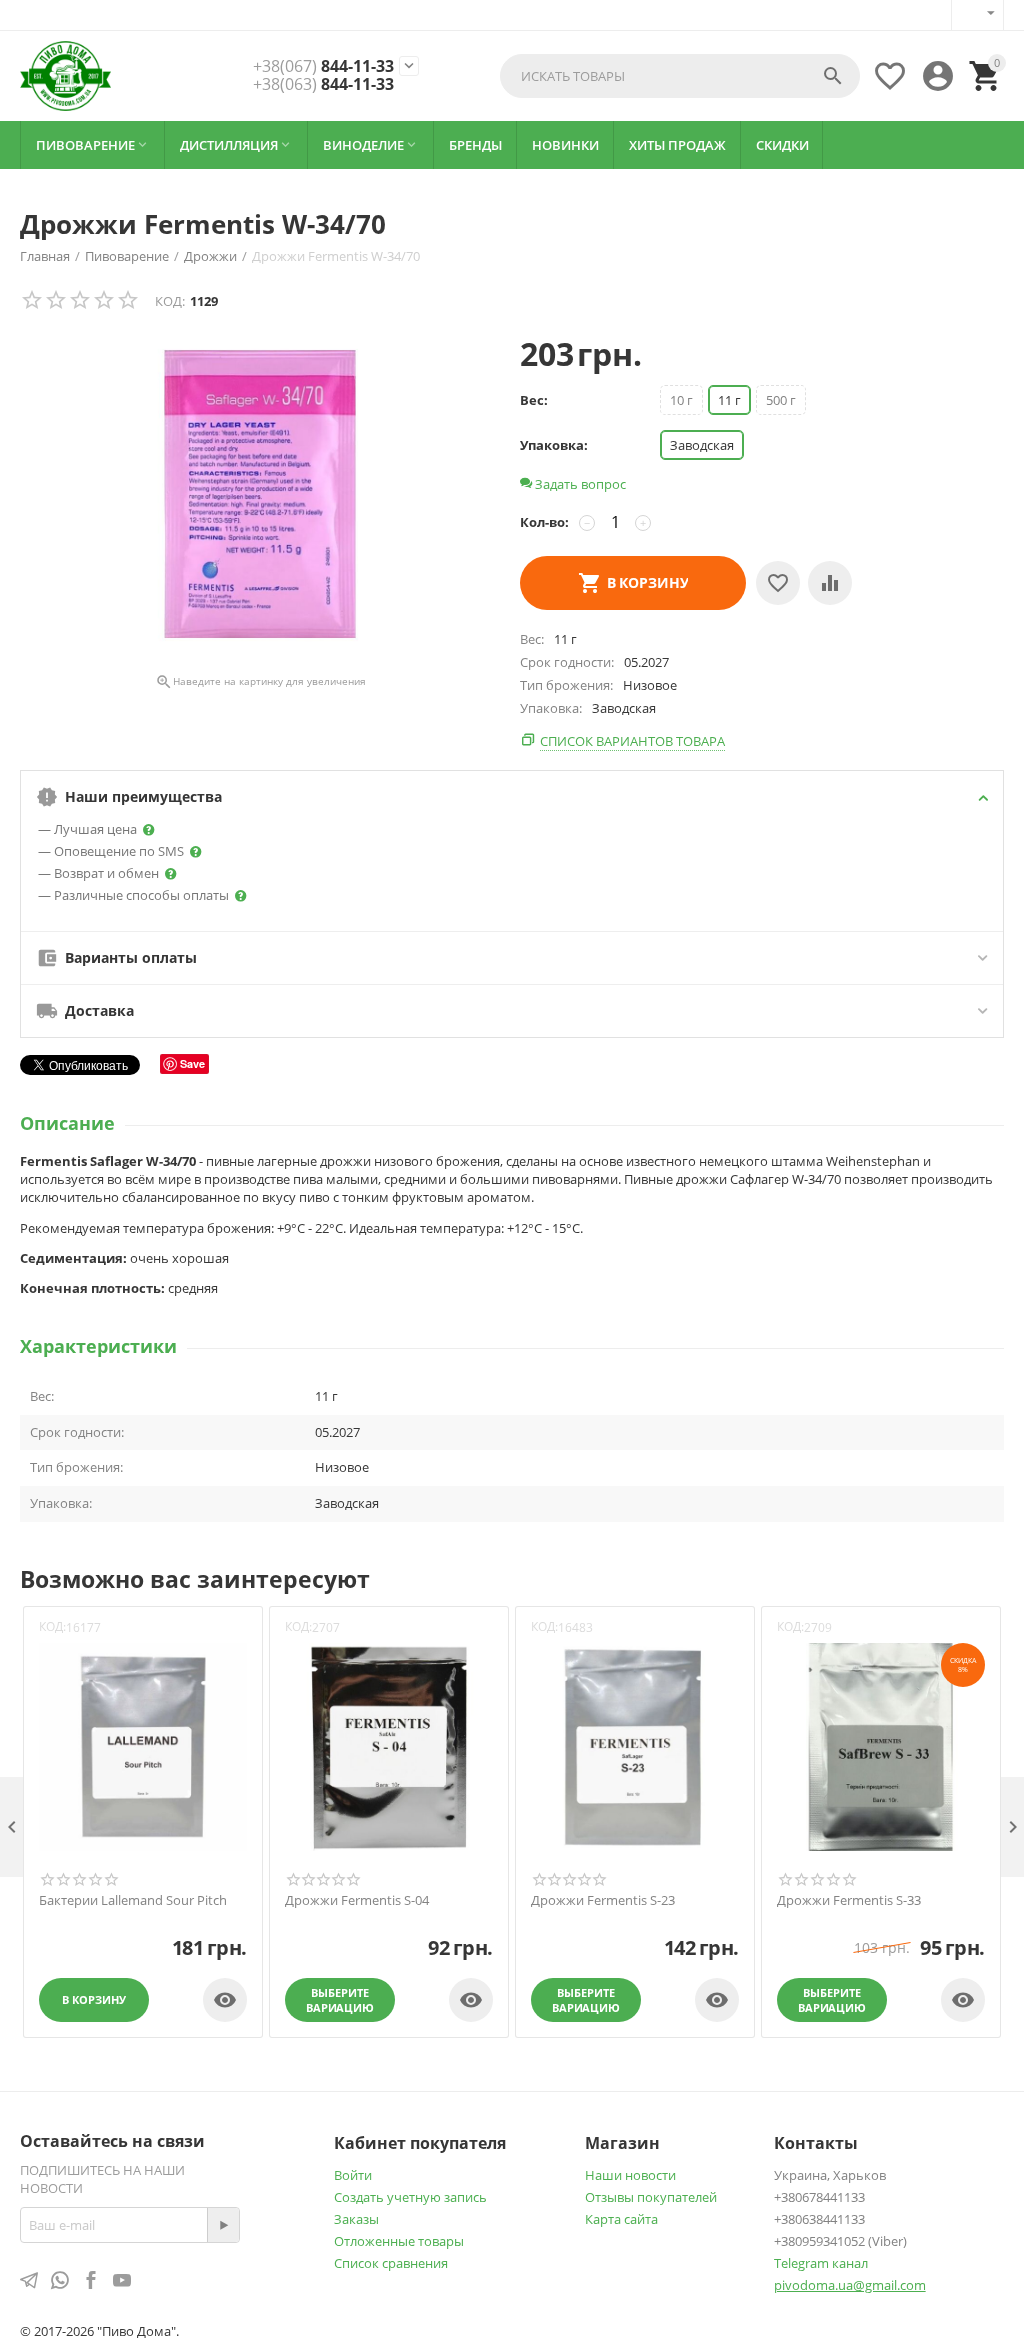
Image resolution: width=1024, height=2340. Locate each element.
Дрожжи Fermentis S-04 (357, 1901)
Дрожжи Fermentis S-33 (849, 1901)
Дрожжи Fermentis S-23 (603, 1901)
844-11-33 (323, 67)
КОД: (170, 301)
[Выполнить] (223, 2225)
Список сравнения (391, 2263)
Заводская (702, 445)
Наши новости (630, 2175)
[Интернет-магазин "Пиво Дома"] (65, 76)
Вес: (534, 400)
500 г (781, 400)
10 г (681, 400)
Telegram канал (821, 2263)
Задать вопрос (579, 484)
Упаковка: (554, 445)
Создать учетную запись (410, 2197)
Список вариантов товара (632, 741)
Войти (353, 2175)
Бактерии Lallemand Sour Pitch (133, 1901)
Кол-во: (544, 522)
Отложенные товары (399, 2241)
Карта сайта (621, 2219)
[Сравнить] (830, 583)
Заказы (356, 2219)
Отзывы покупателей (651, 2197)
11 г (729, 400)
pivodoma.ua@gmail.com (850, 2285)
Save (192, 1063)
